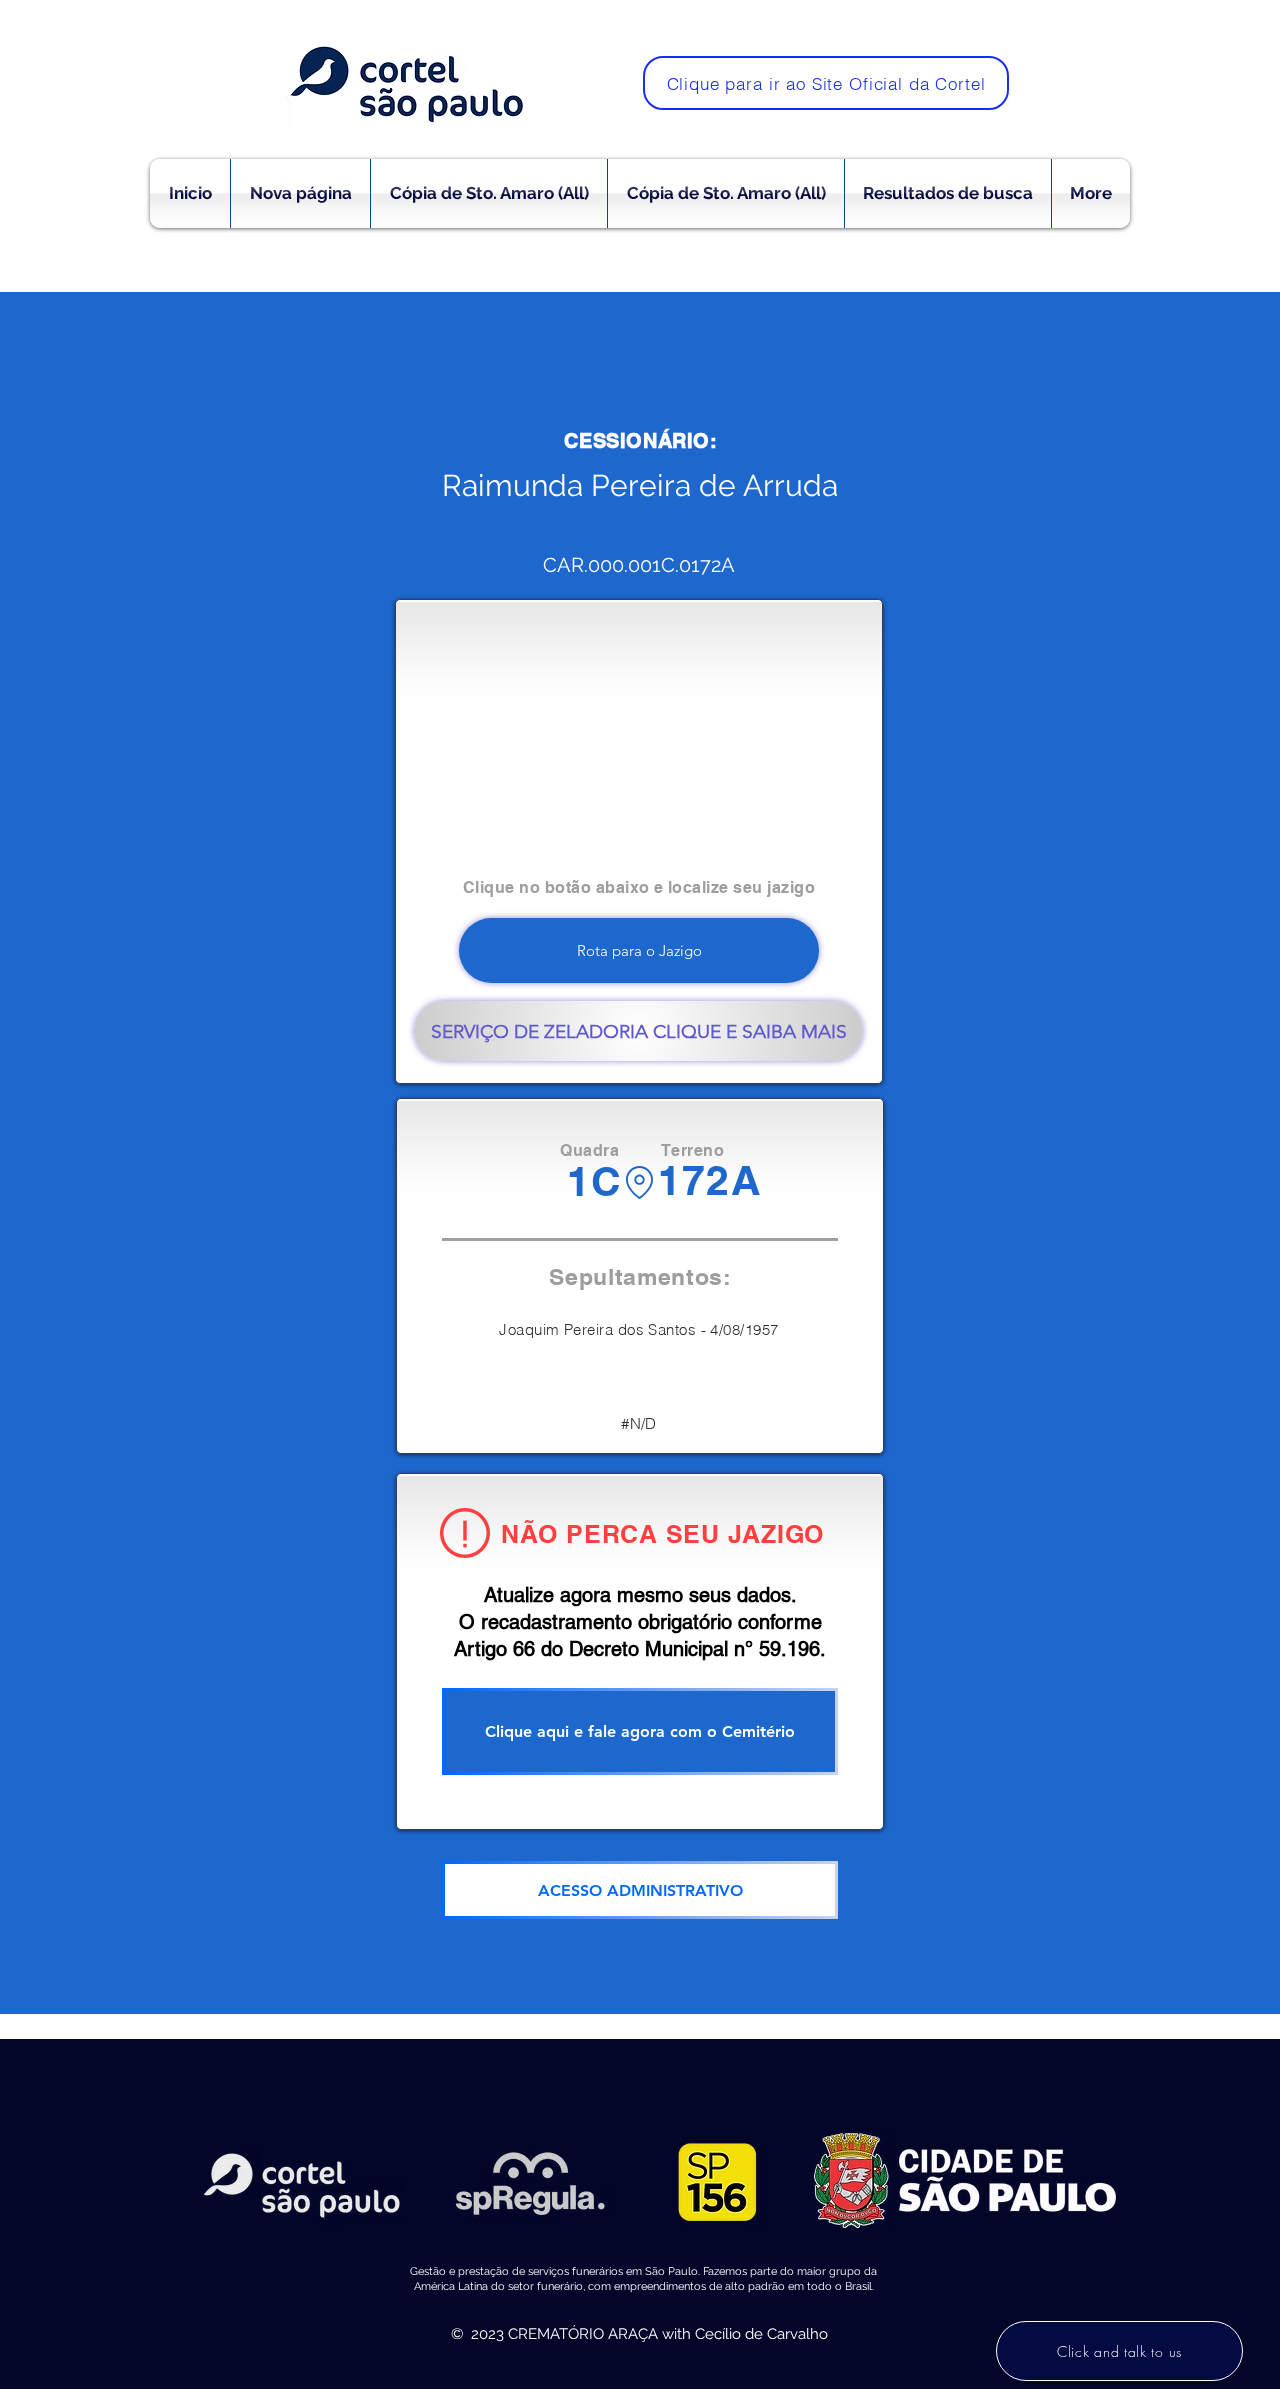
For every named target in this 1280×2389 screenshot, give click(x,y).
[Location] (639, 1182)
